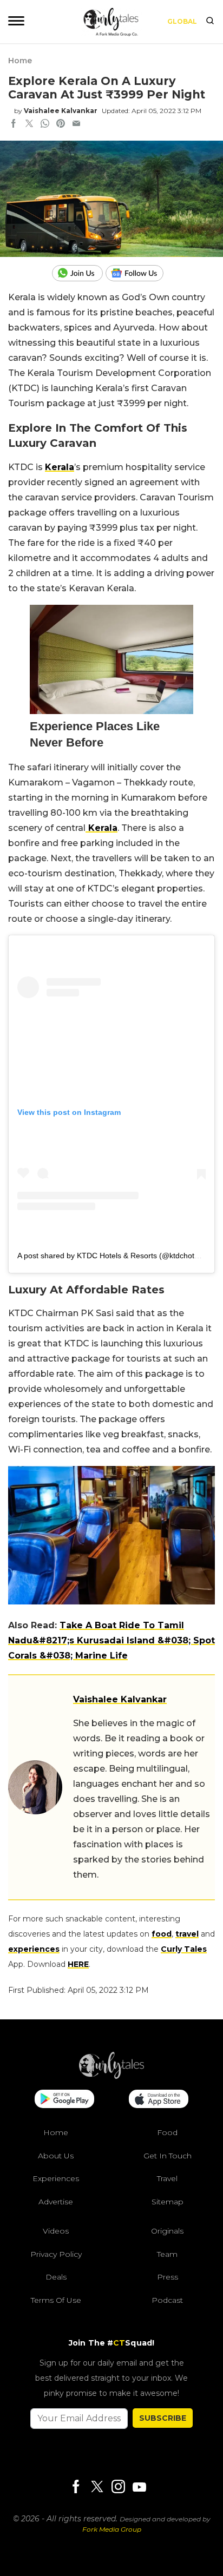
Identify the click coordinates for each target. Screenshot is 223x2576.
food (162, 1934)
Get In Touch (168, 2156)
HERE (78, 1964)
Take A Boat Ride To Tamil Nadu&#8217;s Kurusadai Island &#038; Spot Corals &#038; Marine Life (111, 1640)
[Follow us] (139, 273)
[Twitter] (97, 2488)
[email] (76, 124)
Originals (167, 2231)
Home (20, 61)
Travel (167, 2178)
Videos (56, 2231)
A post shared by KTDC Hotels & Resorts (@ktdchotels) (112, 1256)
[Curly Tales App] (64, 2100)
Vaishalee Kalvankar (61, 111)
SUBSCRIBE (163, 2418)
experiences (34, 1949)
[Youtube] (139, 2487)
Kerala (60, 467)
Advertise (56, 2202)
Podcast (167, 2300)
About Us (56, 2156)
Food (167, 2132)
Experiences (56, 2178)
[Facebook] (76, 2488)
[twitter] (29, 124)
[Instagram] (118, 2488)
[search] (210, 22)
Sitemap (168, 2202)
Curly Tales (184, 1949)
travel (187, 1934)
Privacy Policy (56, 2254)
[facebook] (14, 124)
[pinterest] (61, 124)
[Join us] (79, 273)
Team (167, 2254)
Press (168, 2277)
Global (182, 21)
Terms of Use (56, 2300)
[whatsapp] (45, 124)
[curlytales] (111, 2076)
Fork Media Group (112, 2529)
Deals (56, 2277)
